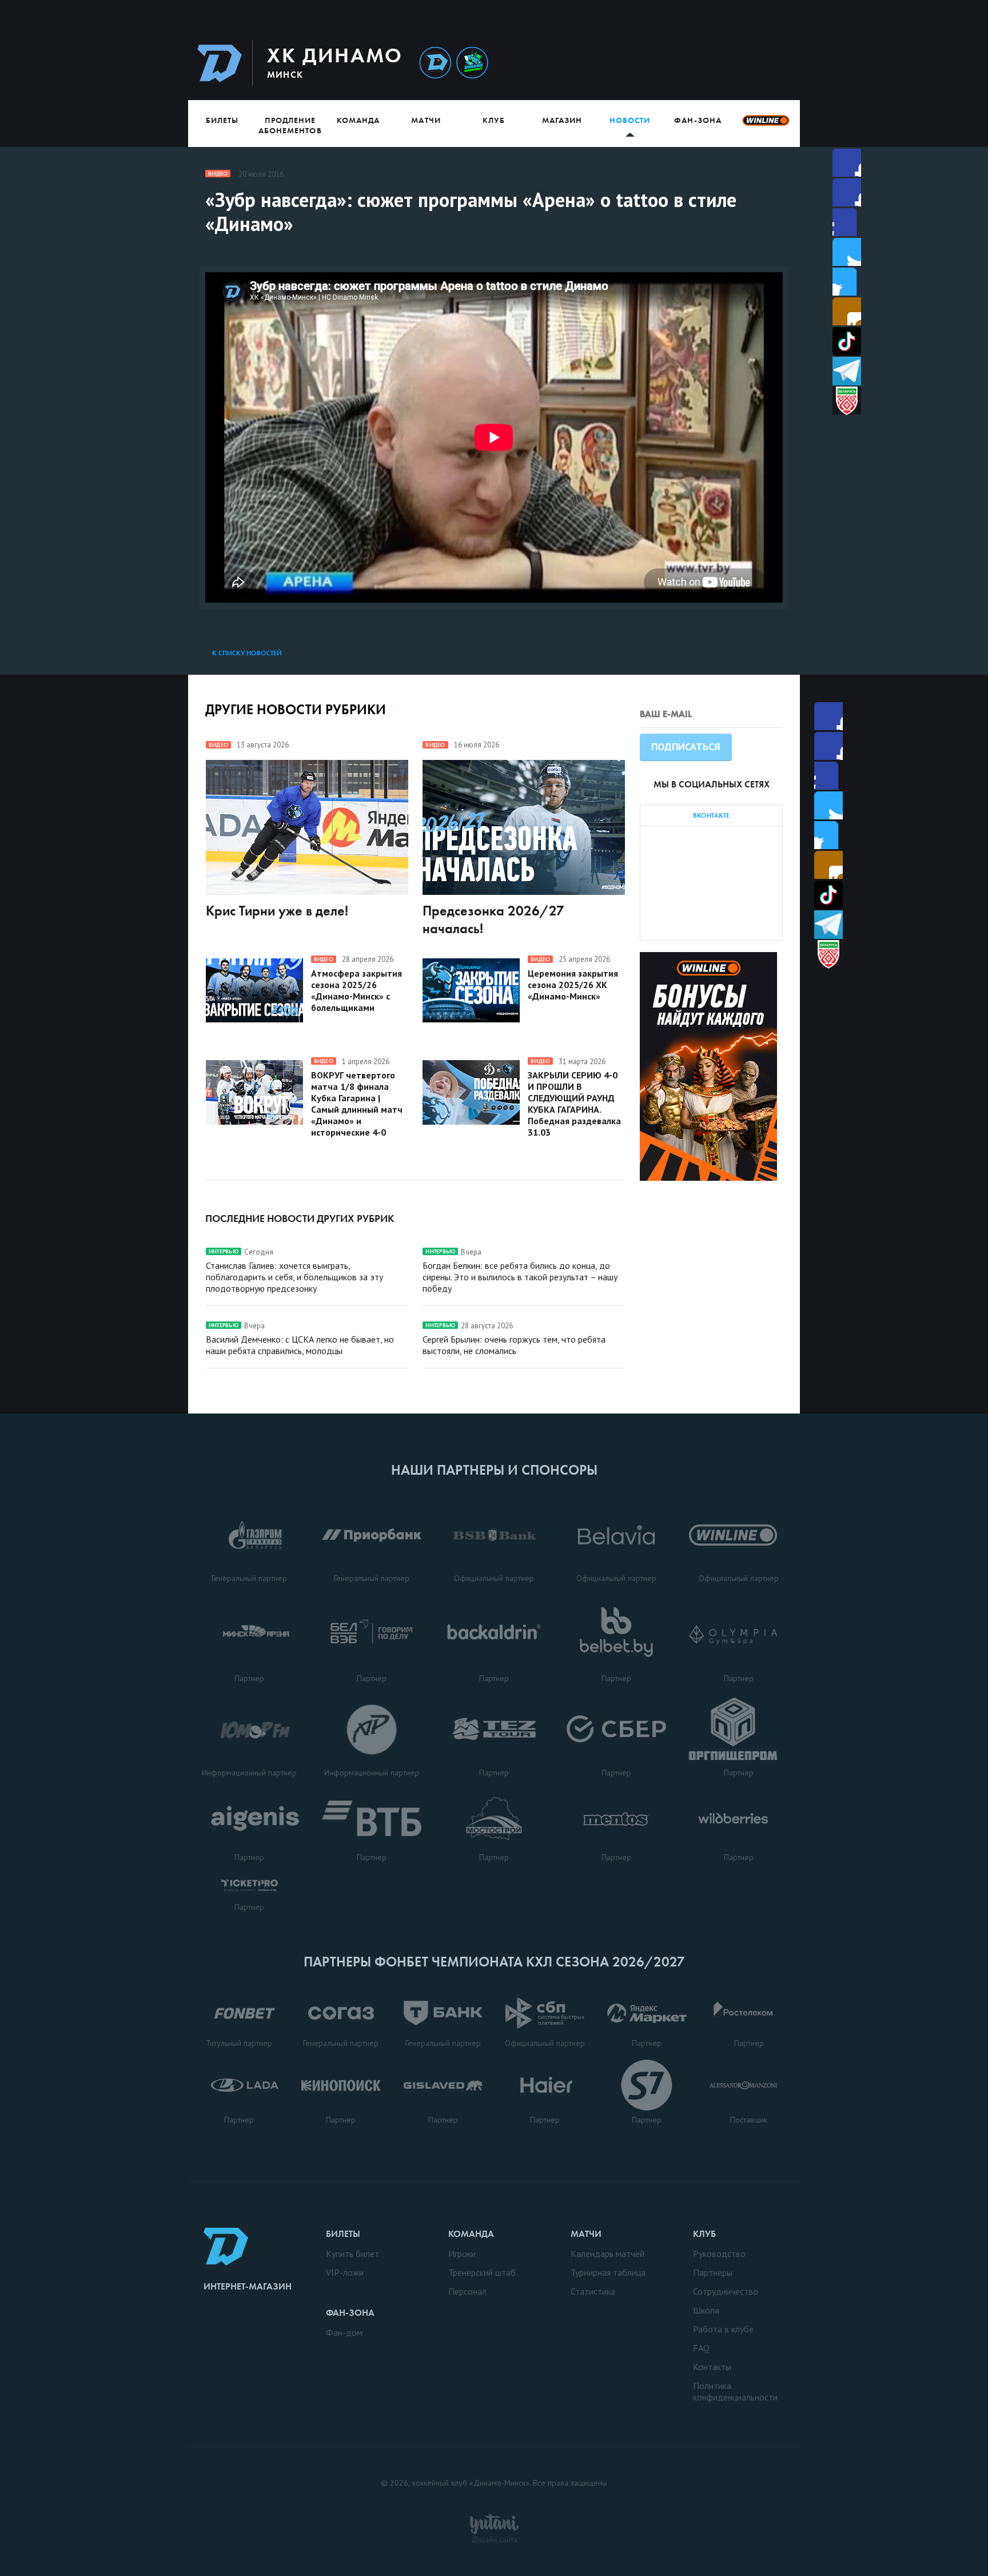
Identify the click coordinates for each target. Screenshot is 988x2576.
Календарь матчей (607, 2253)
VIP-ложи (345, 2272)
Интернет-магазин (248, 2286)
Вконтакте (847, 282)
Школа (706, 2310)
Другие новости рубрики (296, 709)
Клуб (494, 120)
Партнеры (713, 2272)
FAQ (701, 2348)
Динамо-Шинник (435, 63)
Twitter (847, 222)
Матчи (426, 120)
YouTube (847, 311)
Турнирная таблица (608, 2272)
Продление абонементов (290, 125)
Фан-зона (698, 120)
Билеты (222, 120)
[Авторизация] (692, 63)
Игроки (462, 2253)
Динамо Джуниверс (472, 63)
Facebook (847, 163)
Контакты (712, 2367)
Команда (358, 120)
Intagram (847, 252)
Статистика (593, 2291)
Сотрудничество (726, 2291)
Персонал (467, 2291)
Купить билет (352, 2253)
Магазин (562, 120)
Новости (630, 120)
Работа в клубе (723, 2329)
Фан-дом (344, 2332)
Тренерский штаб (482, 2272)
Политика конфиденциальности (735, 2391)
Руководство (719, 2253)
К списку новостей (247, 653)
